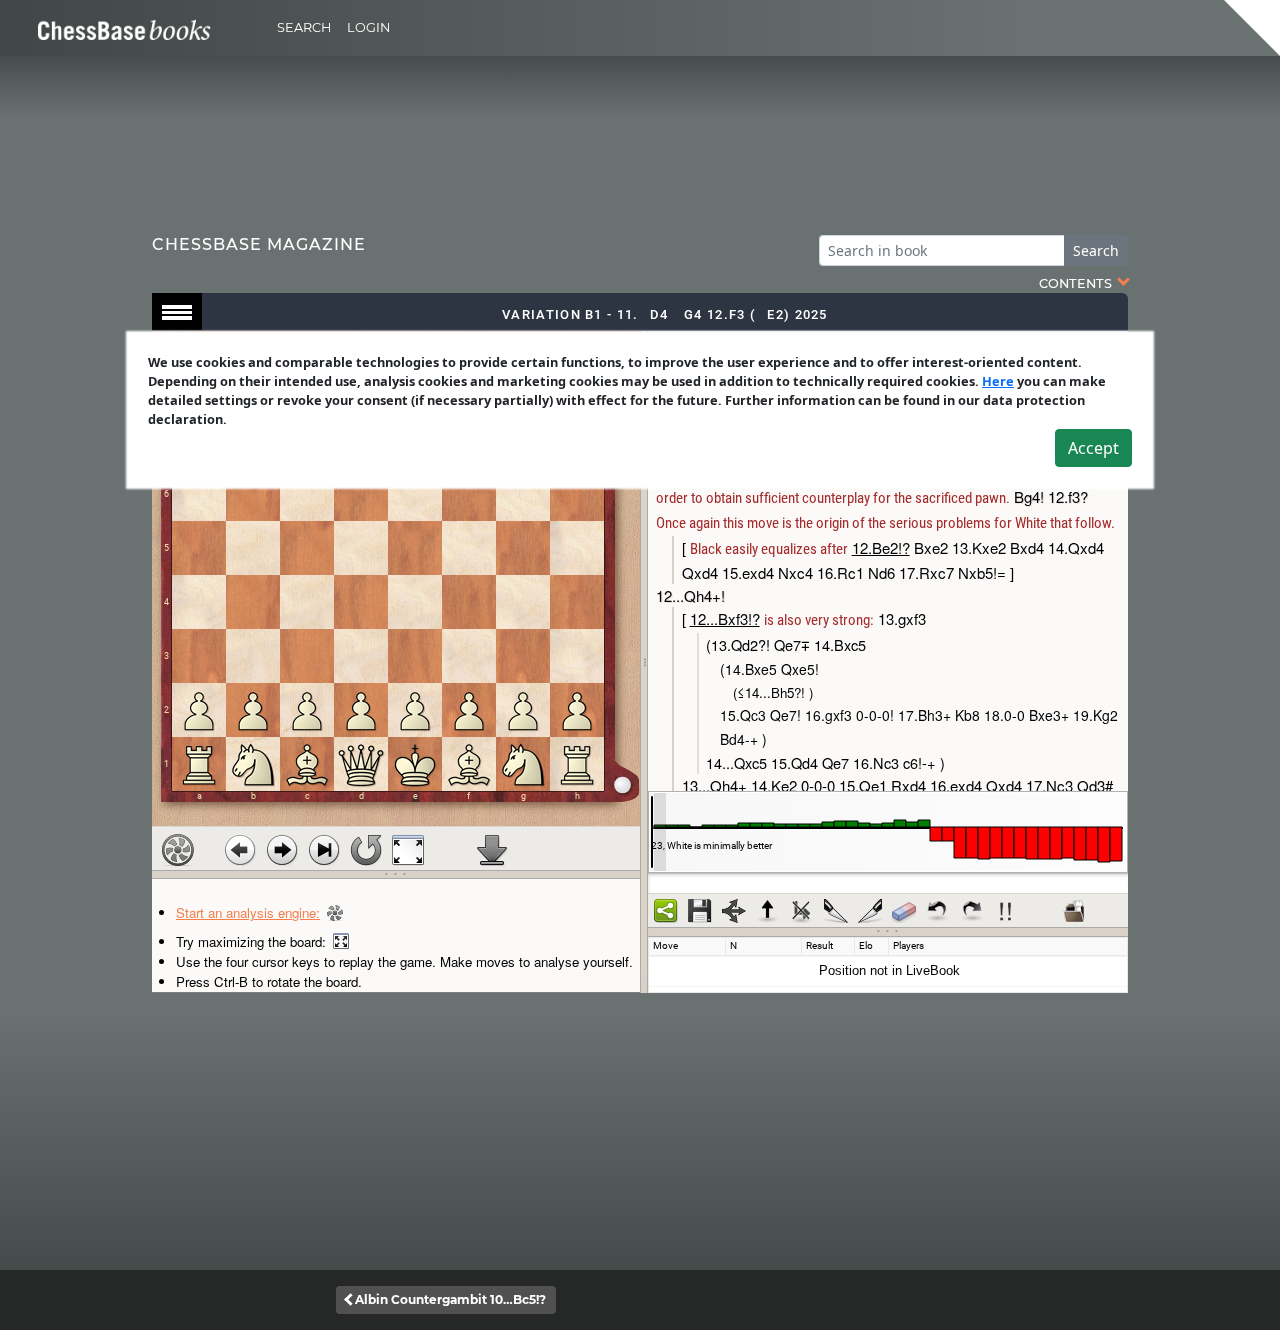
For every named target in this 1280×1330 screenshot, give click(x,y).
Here (998, 381)
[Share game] (666, 911)
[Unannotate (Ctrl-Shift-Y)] (904, 911)
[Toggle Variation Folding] (734, 911)
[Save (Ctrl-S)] (700, 911)
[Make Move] (282, 850)
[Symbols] (1006, 911)
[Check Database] (1074, 911)
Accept (1093, 448)
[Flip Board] (366, 850)
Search (304, 27)
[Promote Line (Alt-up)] (768, 911)
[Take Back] (240, 850)
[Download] (492, 850)
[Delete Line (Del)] (802, 911)
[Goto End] (324, 850)
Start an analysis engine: (248, 912)
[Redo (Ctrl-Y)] (972, 911)
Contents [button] (1077, 283)
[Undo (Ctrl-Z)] (938, 911)
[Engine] (178, 850)
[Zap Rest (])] (870, 911)
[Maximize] (408, 850)
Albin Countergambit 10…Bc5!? (450, 1299)
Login (368, 27)
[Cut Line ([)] (836, 911)
